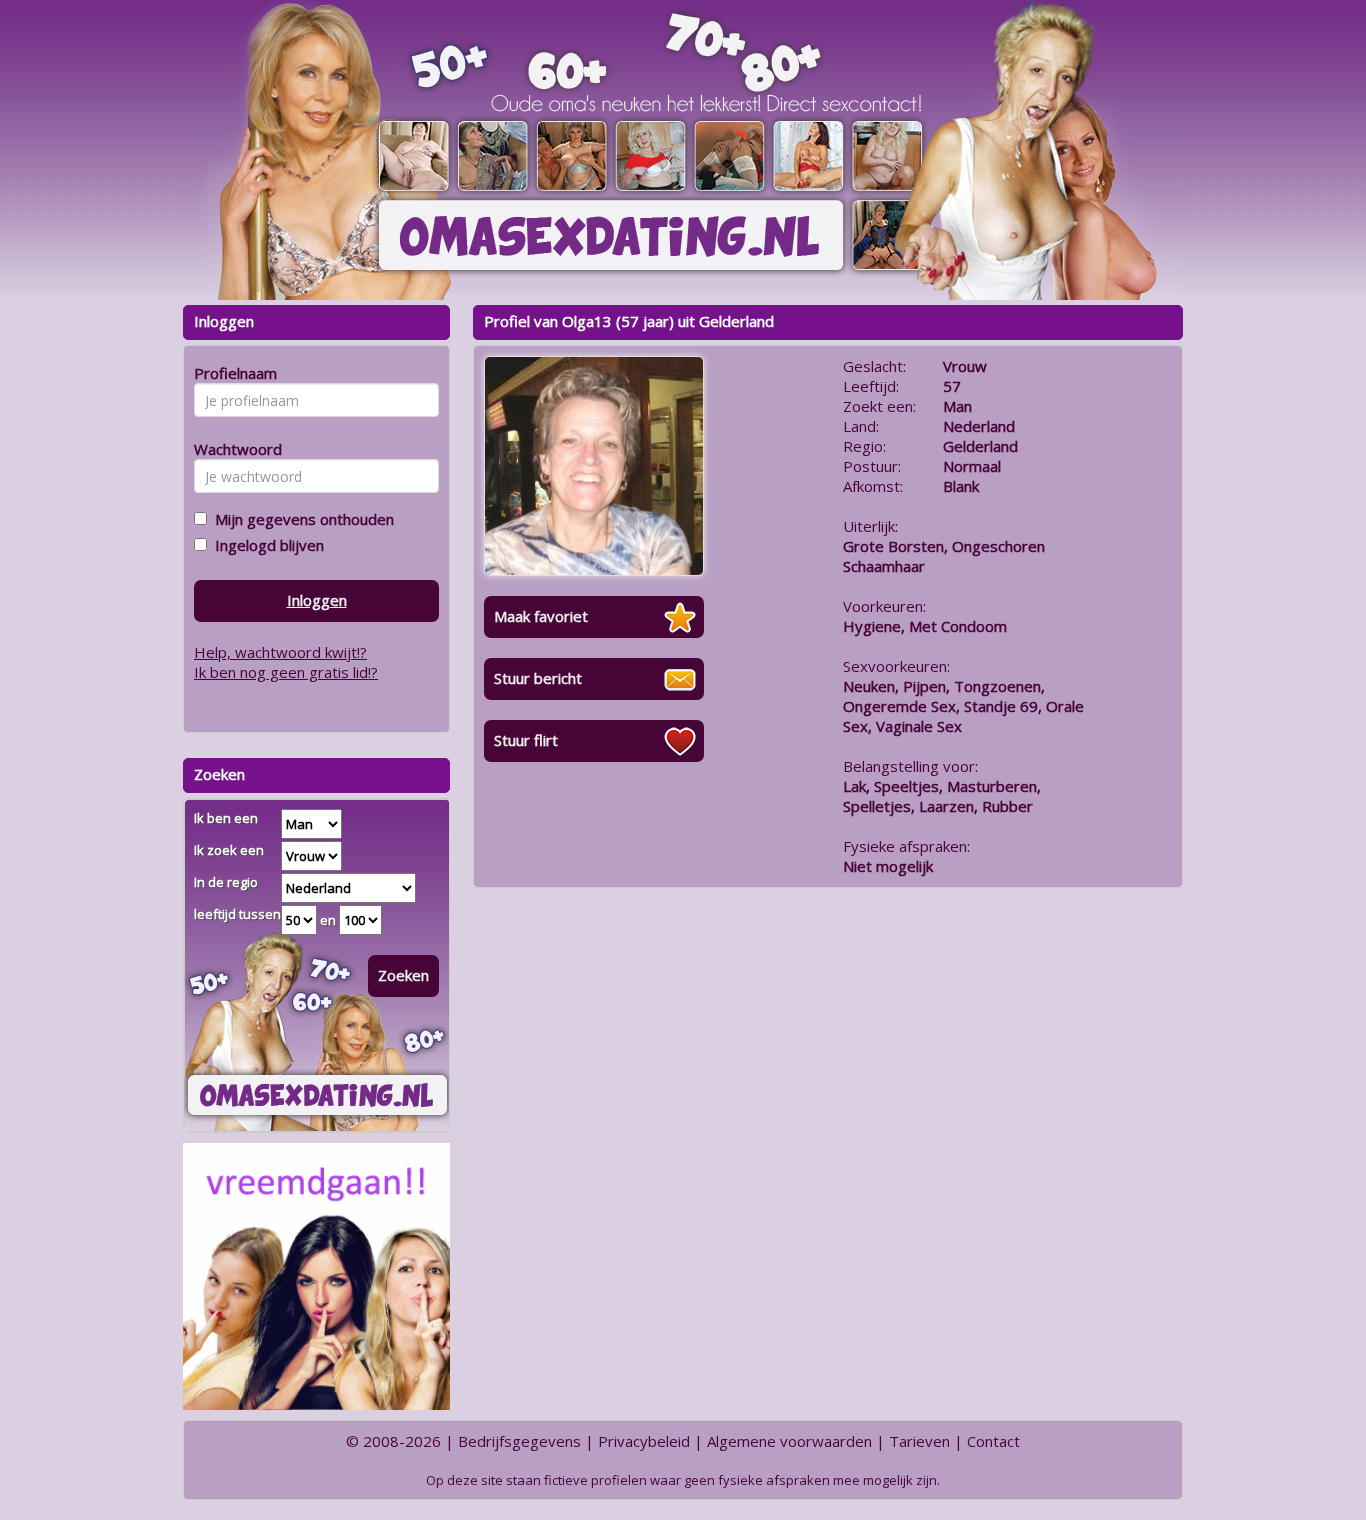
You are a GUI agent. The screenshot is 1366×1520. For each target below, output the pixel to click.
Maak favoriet (541, 616)
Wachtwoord (232, 449)
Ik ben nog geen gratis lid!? (286, 672)
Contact (993, 1441)
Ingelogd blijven (265, 545)
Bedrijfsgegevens (519, 1441)
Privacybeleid (644, 1441)
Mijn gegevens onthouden (300, 519)
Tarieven (919, 1441)
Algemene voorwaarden (789, 1441)
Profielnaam (232, 373)
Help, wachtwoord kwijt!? (280, 652)
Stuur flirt (526, 740)
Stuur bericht (538, 678)
